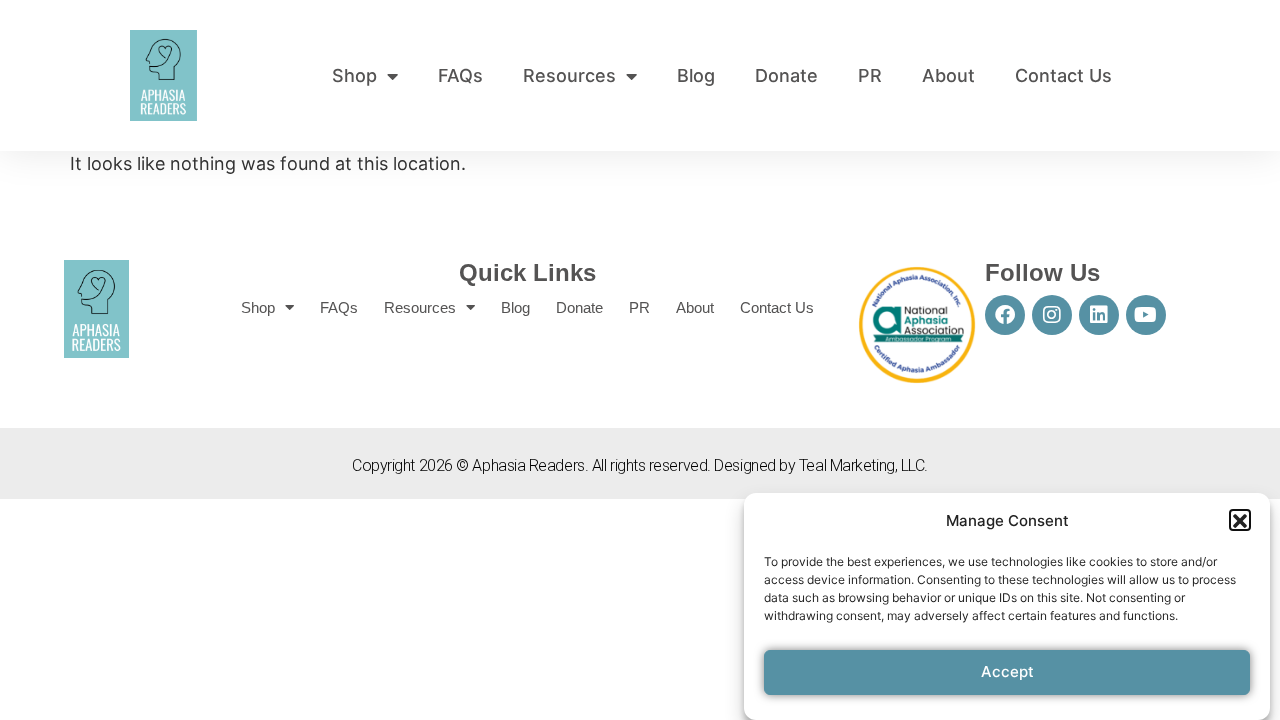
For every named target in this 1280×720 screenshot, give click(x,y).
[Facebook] (1005, 315)
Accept (1007, 672)
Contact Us (1063, 75)
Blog (696, 75)
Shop (354, 75)
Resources (569, 75)
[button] (1240, 521)
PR (870, 75)
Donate (786, 75)
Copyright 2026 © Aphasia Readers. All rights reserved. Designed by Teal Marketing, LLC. (640, 465)
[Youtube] (1146, 315)
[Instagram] (1052, 315)
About (948, 75)
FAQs (460, 75)
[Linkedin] (1099, 315)
